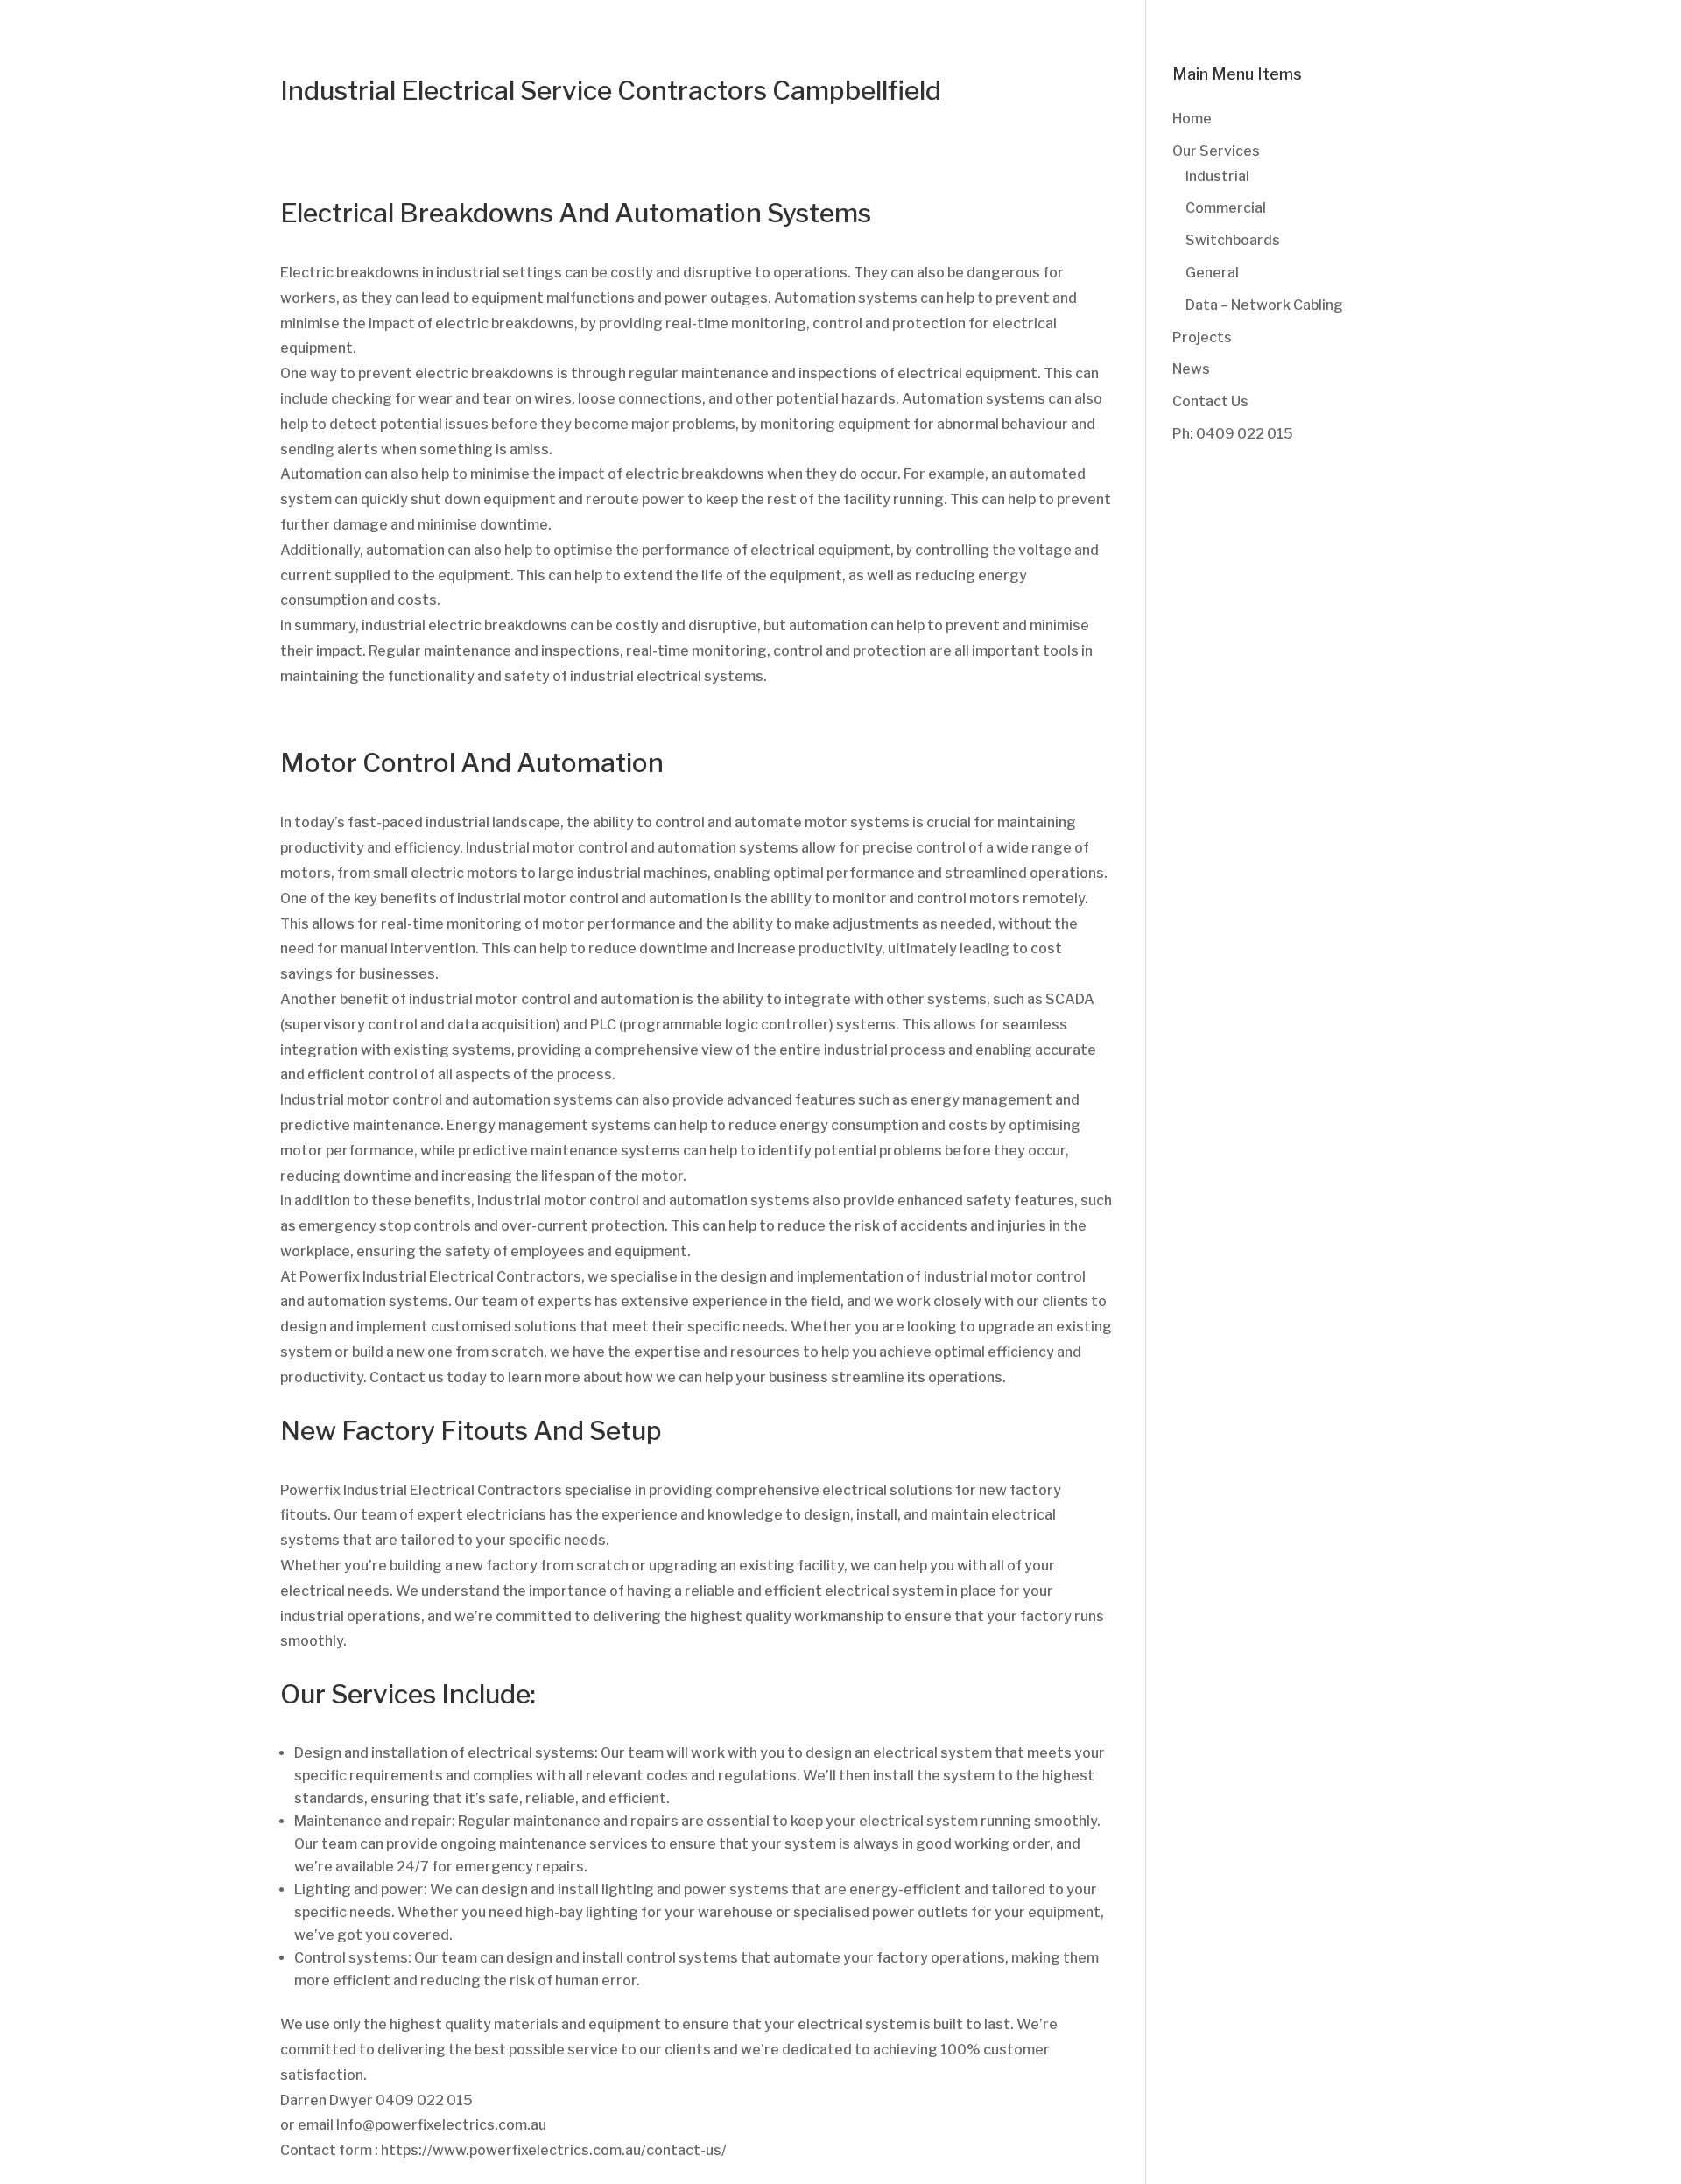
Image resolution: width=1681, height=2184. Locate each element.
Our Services (1216, 151)
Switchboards (1233, 240)
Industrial (1217, 176)
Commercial (1226, 208)
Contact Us (1210, 401)
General (1212, 273)
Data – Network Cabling (1264, 305)
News (1191, 369)
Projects (1202, 337)
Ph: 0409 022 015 (1233, 434)
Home (1192, 119)
